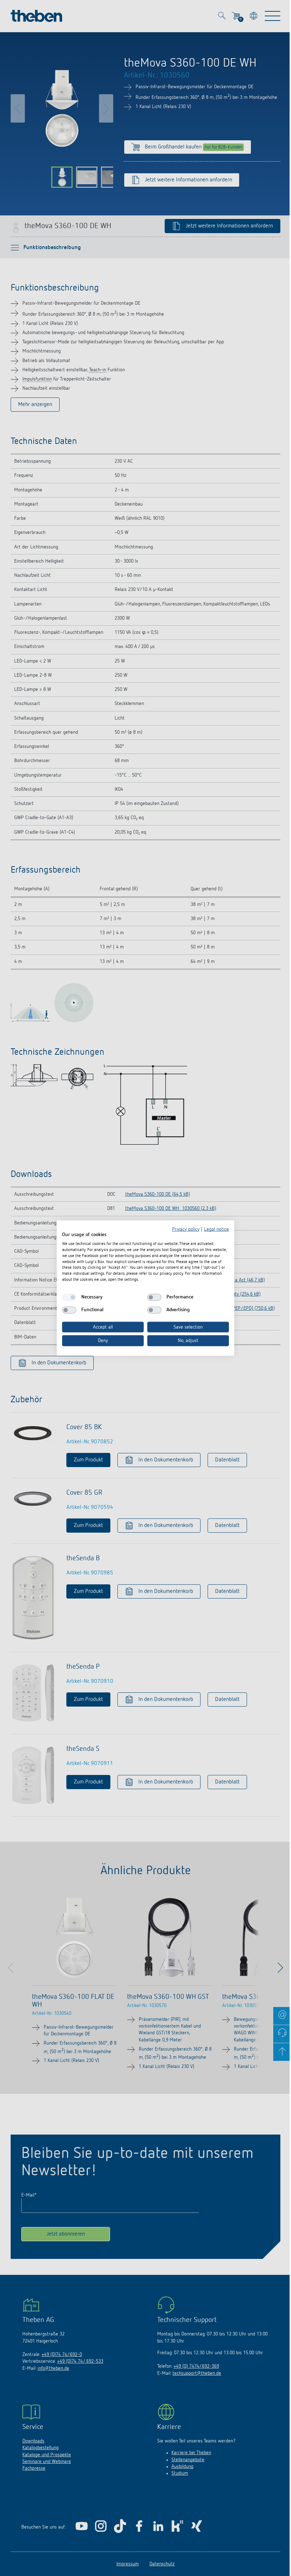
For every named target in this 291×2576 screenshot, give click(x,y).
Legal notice (216, 1229)
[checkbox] (69, 1297)
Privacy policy (186, 1229)
